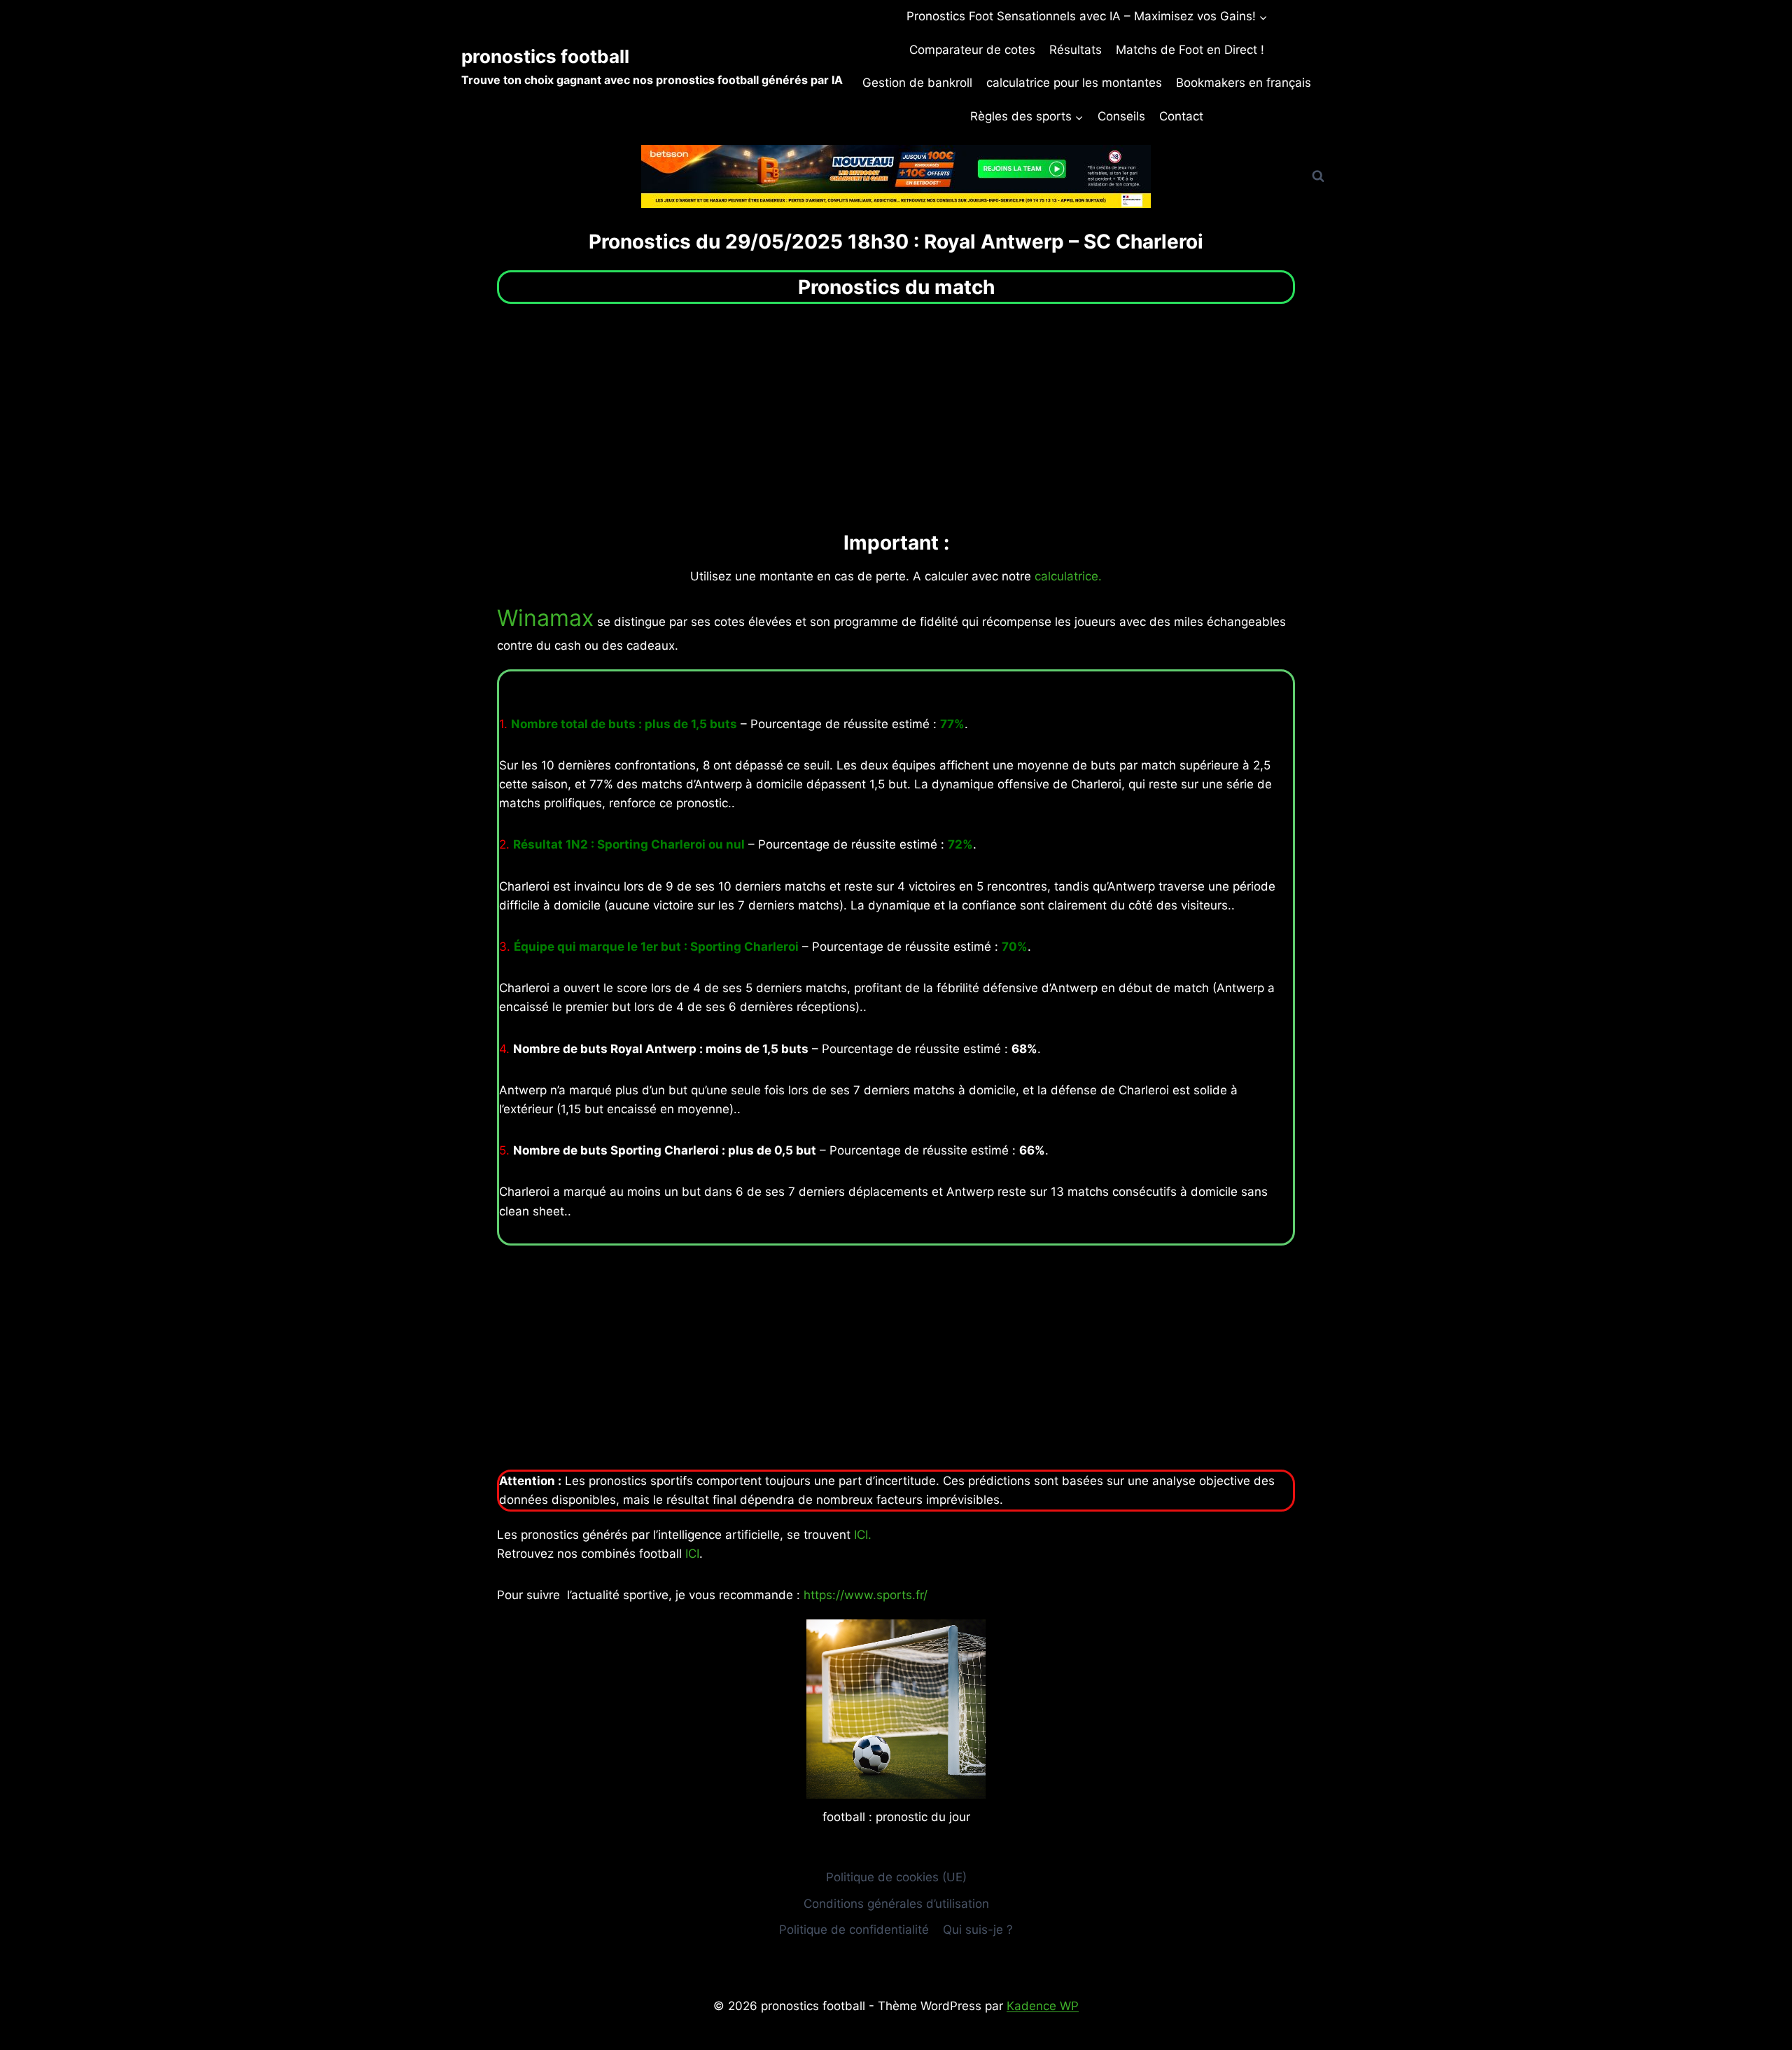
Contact (1181, 116)
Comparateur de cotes (972, 50)
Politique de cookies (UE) (896, 1877)
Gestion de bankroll (917, 83)
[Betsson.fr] (896, 176)
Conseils (1121, 116)
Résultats (1076, 50)
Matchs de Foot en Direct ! (1190, 50)
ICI (692, 1554)
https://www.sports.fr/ (866, 1595)
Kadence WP (1043, 2006)
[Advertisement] (896, 416)
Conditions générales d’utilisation (896, 1904)
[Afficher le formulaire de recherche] (1318, 176)
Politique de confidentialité (854, 1930)
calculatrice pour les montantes (1074, 83)
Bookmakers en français (1244, 83)
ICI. (863, 1535)
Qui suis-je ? (978, 1930)
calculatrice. (1068, 576)
